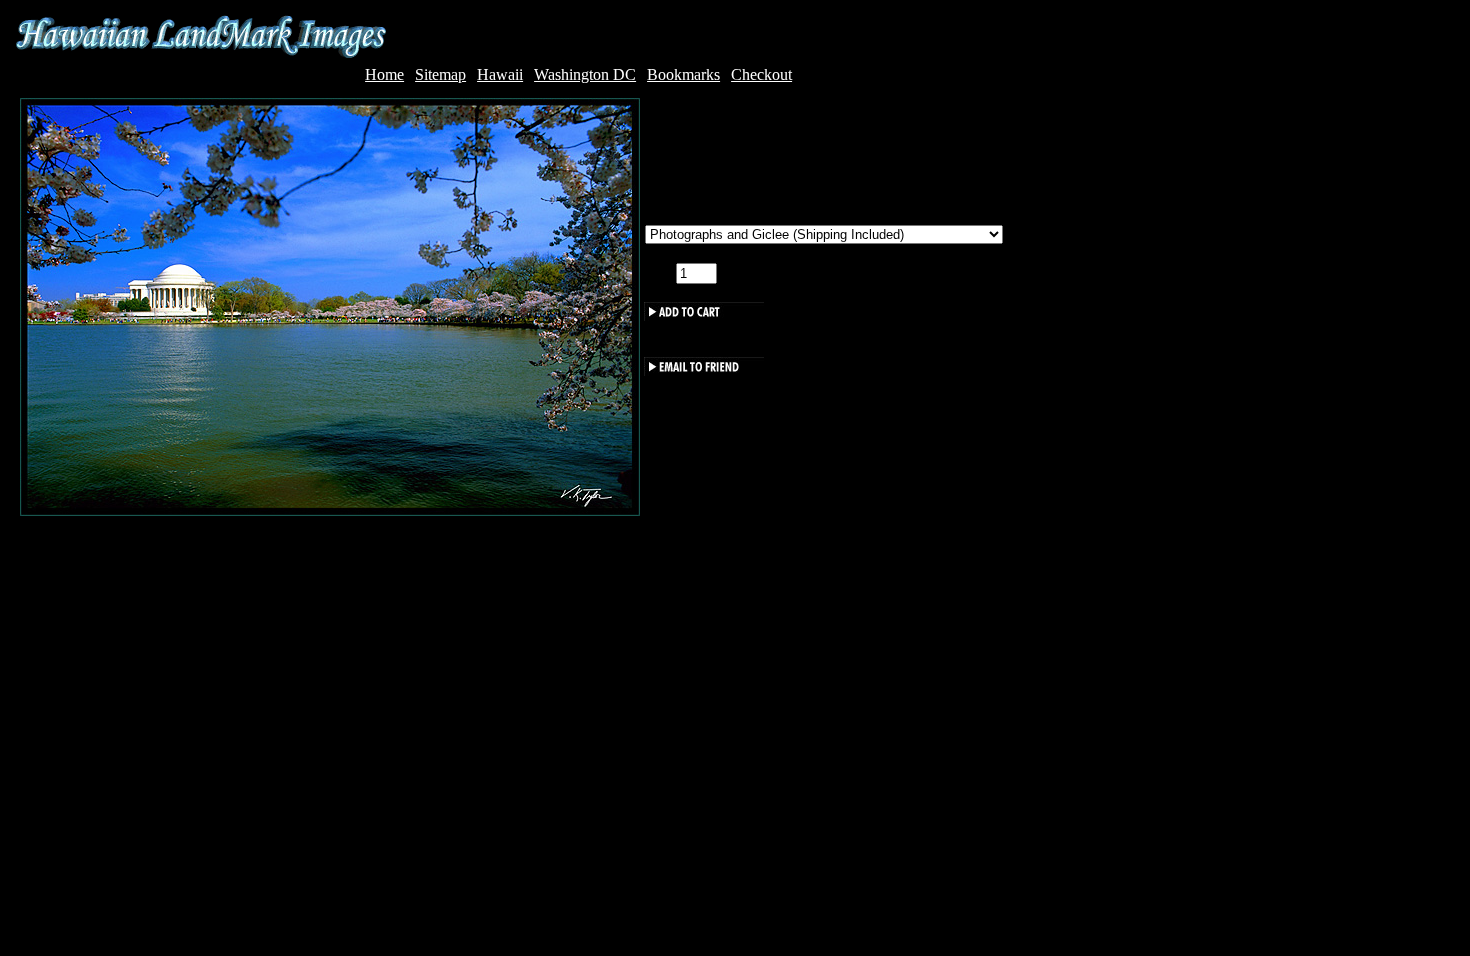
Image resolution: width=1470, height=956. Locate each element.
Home (384, 74)
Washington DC (585, 74)
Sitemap (440, 74)
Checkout (761, 74)
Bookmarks (683, 74)
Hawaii (500, 74)
